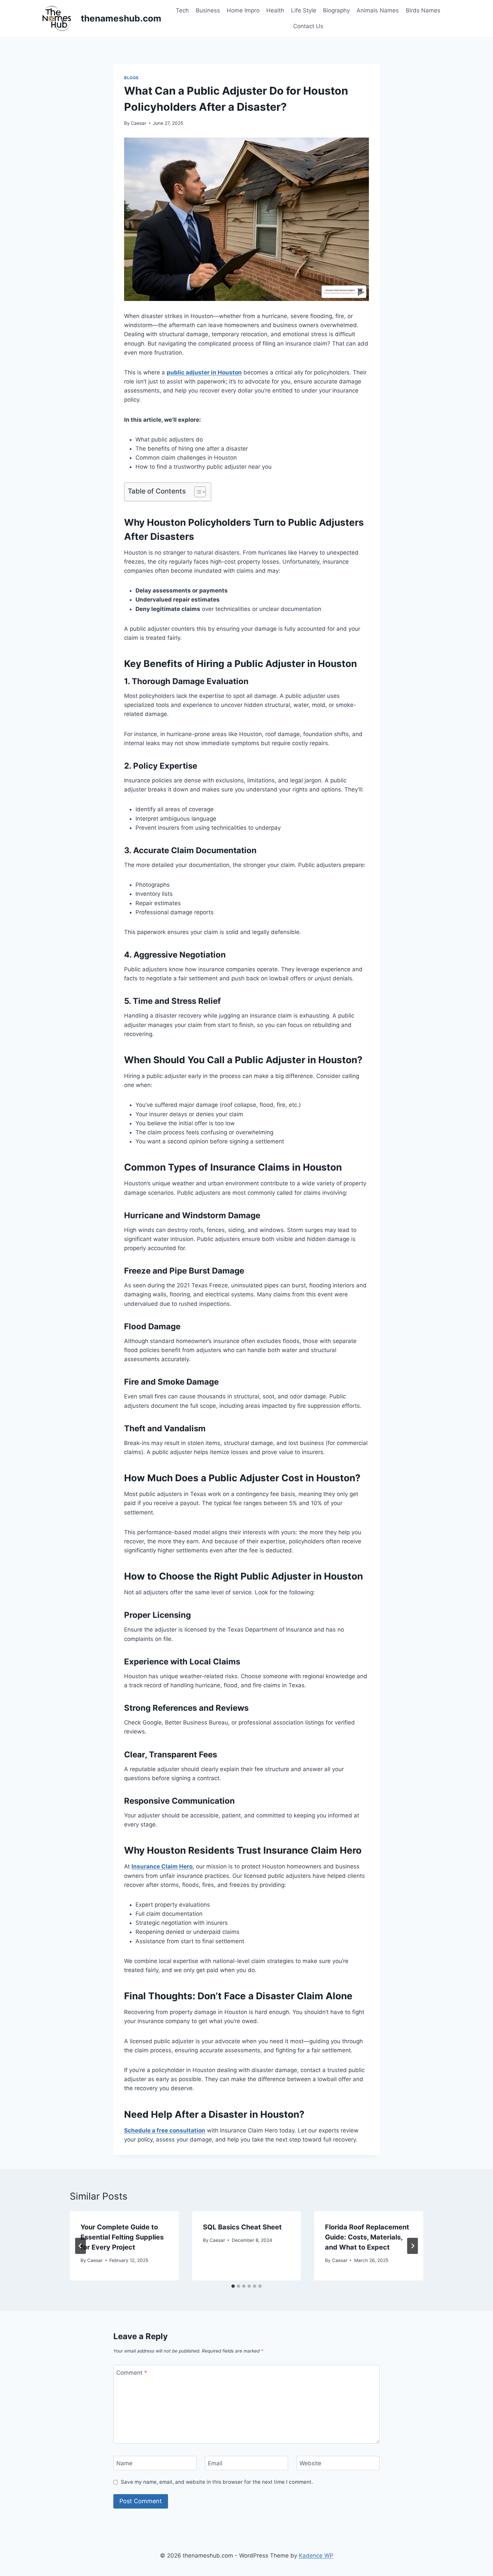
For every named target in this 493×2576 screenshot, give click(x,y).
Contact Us (308, 26)
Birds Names (423, 10)
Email (215, 2463)
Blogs (131, 78)
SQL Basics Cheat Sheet (242, 2227)
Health (275, 10)
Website (310, 2463)
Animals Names (378, 10)
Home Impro (243, 10)
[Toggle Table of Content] (197, 492)
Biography (336, 10)
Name (124, 2463)
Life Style (304, 10)
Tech (182, 10)
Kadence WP (316, 2556)
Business (208, 10)
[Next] (413, 2246)
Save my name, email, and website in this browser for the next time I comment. (217, 2482)
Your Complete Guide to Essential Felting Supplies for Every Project (122, 2237)
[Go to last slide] (80, 2246)
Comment (132, 2372)
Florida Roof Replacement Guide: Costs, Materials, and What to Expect (367, 2237)
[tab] (233, 2286)
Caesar (139, 123)
